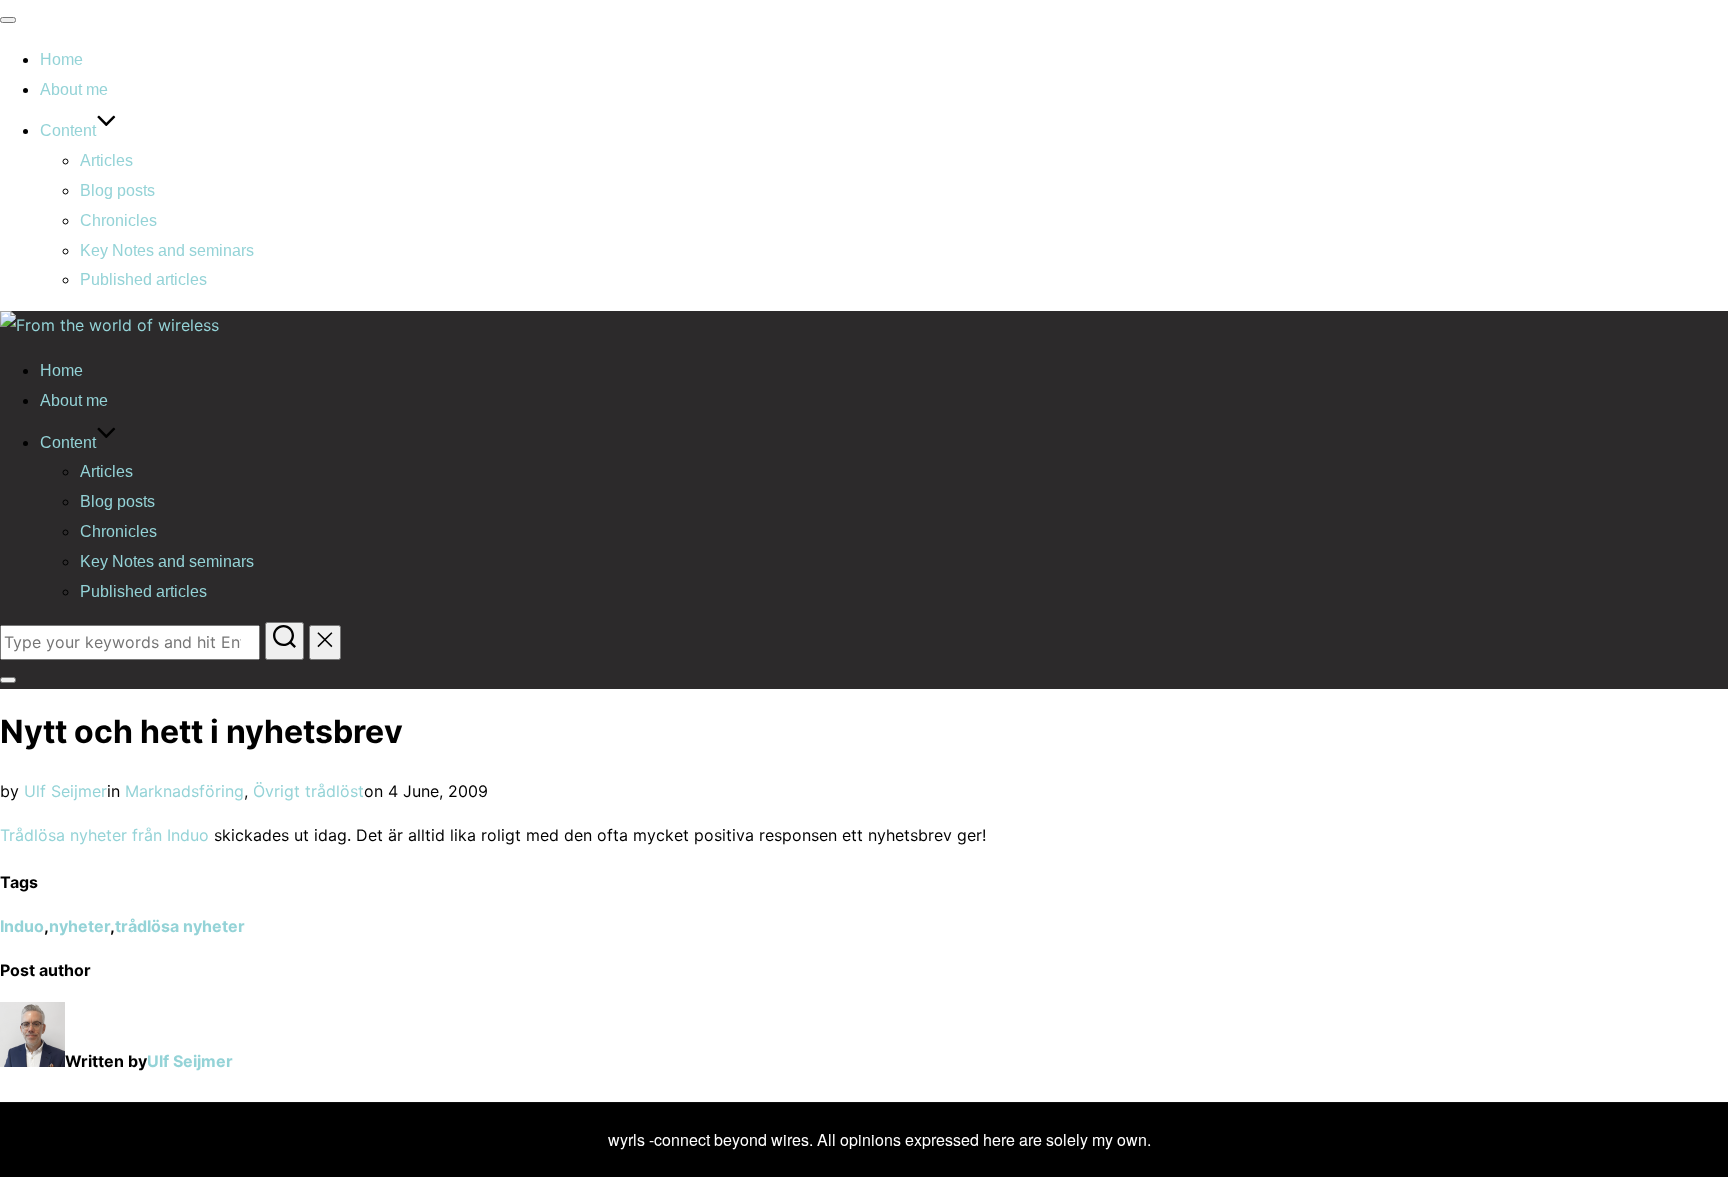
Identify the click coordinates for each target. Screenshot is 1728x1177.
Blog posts (117, 190)
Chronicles (118, 220)
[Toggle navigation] (8, 20)
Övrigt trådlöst (308, 791)
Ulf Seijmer (65, 791)
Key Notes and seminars (167, 250)
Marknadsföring (184, 791)
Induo (22, 926)
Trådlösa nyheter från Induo (104, 835)
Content (68, 130)
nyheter (79, 926)
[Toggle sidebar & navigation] (8, 680)
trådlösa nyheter (180, 926)
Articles (106, 160)
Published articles (143, 279)
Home (61, 59)
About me (74, 89)
